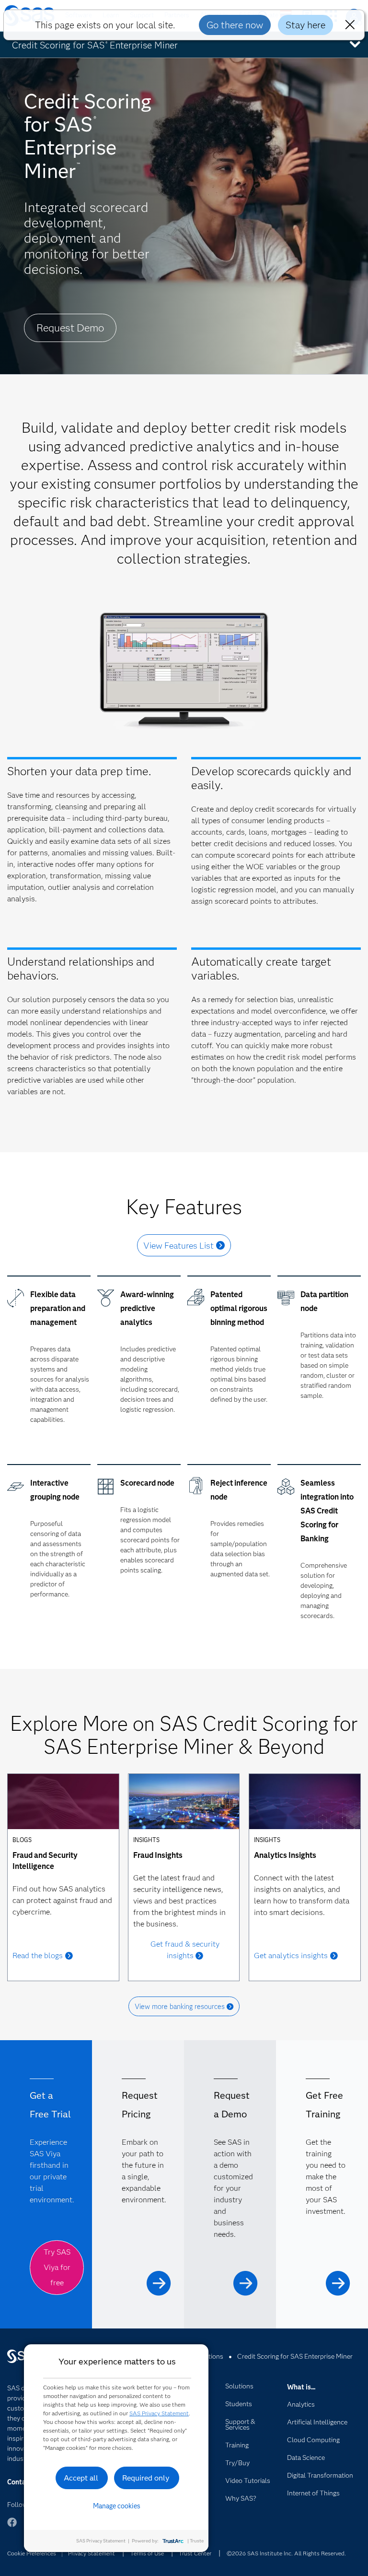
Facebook (12, 2527)
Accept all (81, 2478)
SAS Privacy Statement (159, 2413)
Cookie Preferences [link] (32, 2553)
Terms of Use (147, 2553)
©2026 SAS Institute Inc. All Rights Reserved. (286, 2553)
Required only (146, 2478)
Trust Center (195, 2553)
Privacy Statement (92, 2553)
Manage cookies (117, 2506)
